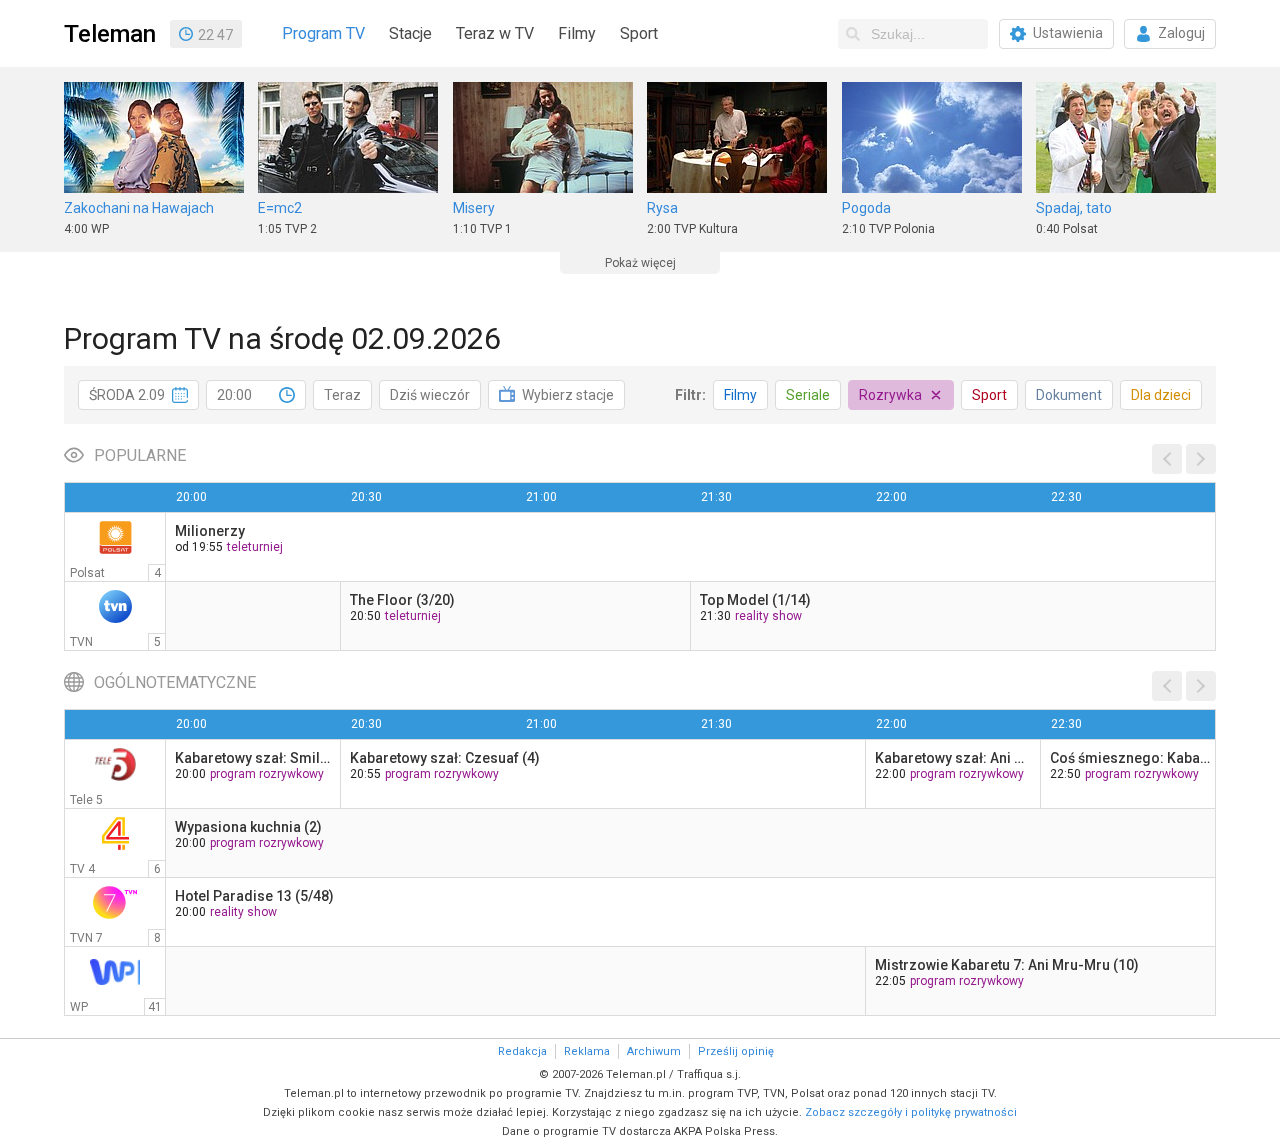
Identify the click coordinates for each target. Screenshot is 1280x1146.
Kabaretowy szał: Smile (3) (255, 758)
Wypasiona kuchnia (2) (248, 827)
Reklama (587, 1051)
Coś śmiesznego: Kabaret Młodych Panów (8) (1130, 758)
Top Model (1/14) (755, 600)
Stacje (410, 33)
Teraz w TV (495, 33)
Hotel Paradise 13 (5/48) (254, 896)
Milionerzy (210, 531)
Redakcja (522, 1051)
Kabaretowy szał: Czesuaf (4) (445, 758)
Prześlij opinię (736, 1051)
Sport (639, 33)
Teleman (110, 34)
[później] (1201, 459)
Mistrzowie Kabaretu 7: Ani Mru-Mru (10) (1007, 965)
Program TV (323, 33)
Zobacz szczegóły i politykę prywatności (911, 1112)
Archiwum (654, 1051)
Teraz (342, 395)
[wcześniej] (1167, 459)
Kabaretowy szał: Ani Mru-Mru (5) (955, 758)
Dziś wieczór (430, 395)
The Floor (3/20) (402, 600)
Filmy (577, 33)
